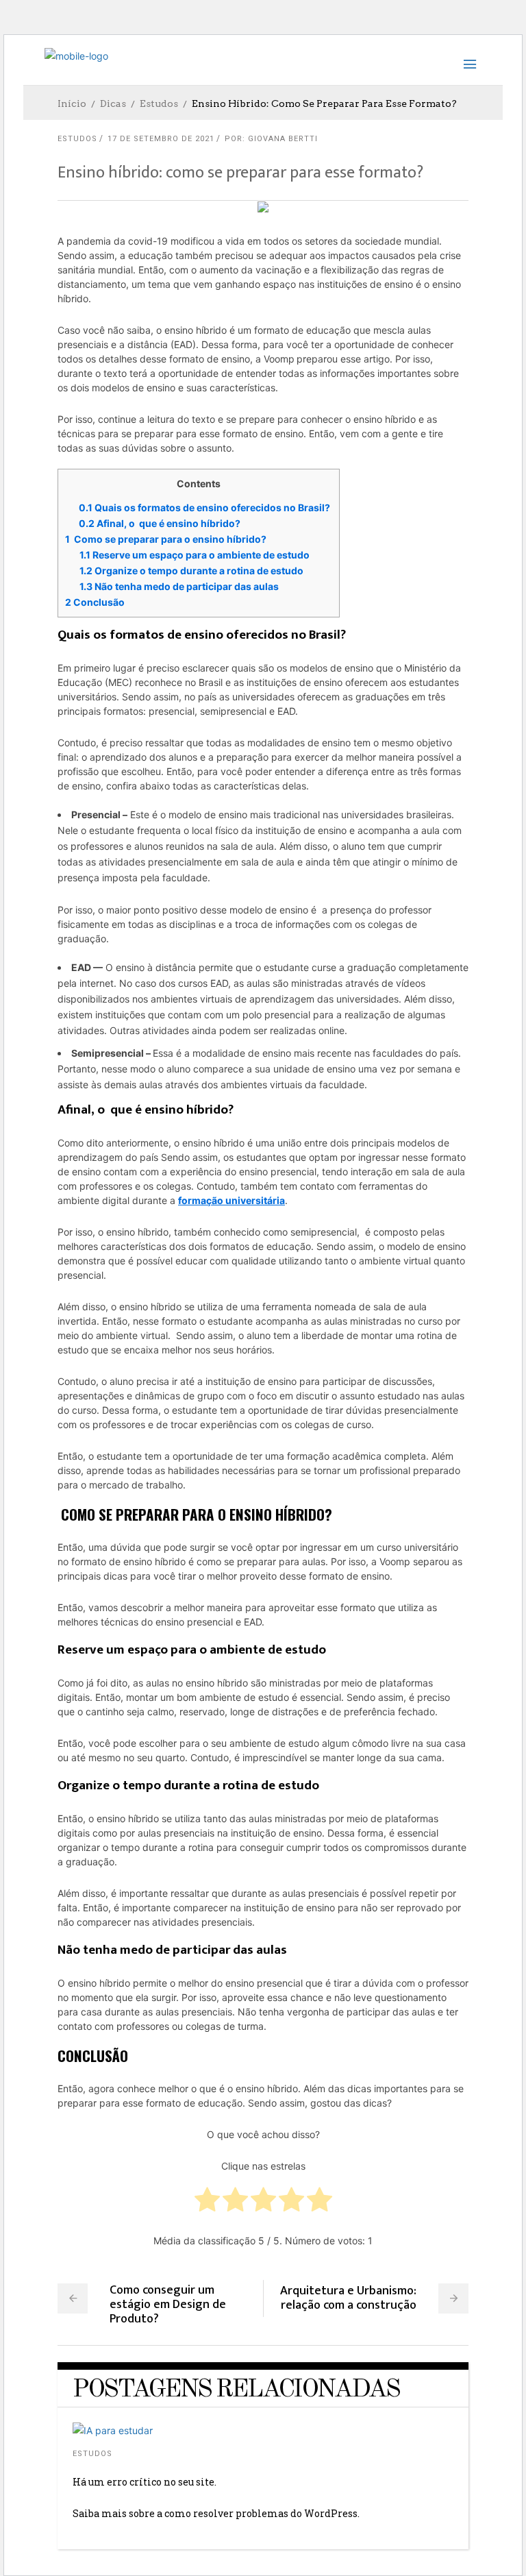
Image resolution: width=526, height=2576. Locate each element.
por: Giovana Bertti (271, 139)
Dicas (113, 103)
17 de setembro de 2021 (161, 139)
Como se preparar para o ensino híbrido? (167, 539)
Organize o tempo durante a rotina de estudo (191, 571)
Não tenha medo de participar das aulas (179, 586)
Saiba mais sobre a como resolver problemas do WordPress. (216, 2513)
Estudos (159, 103)
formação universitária (231, 1200)
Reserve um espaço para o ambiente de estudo (196, 555)
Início (72, 103)
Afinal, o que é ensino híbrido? (161, 523)
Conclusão (95, 602)
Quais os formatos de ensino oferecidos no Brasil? (205, 507)
